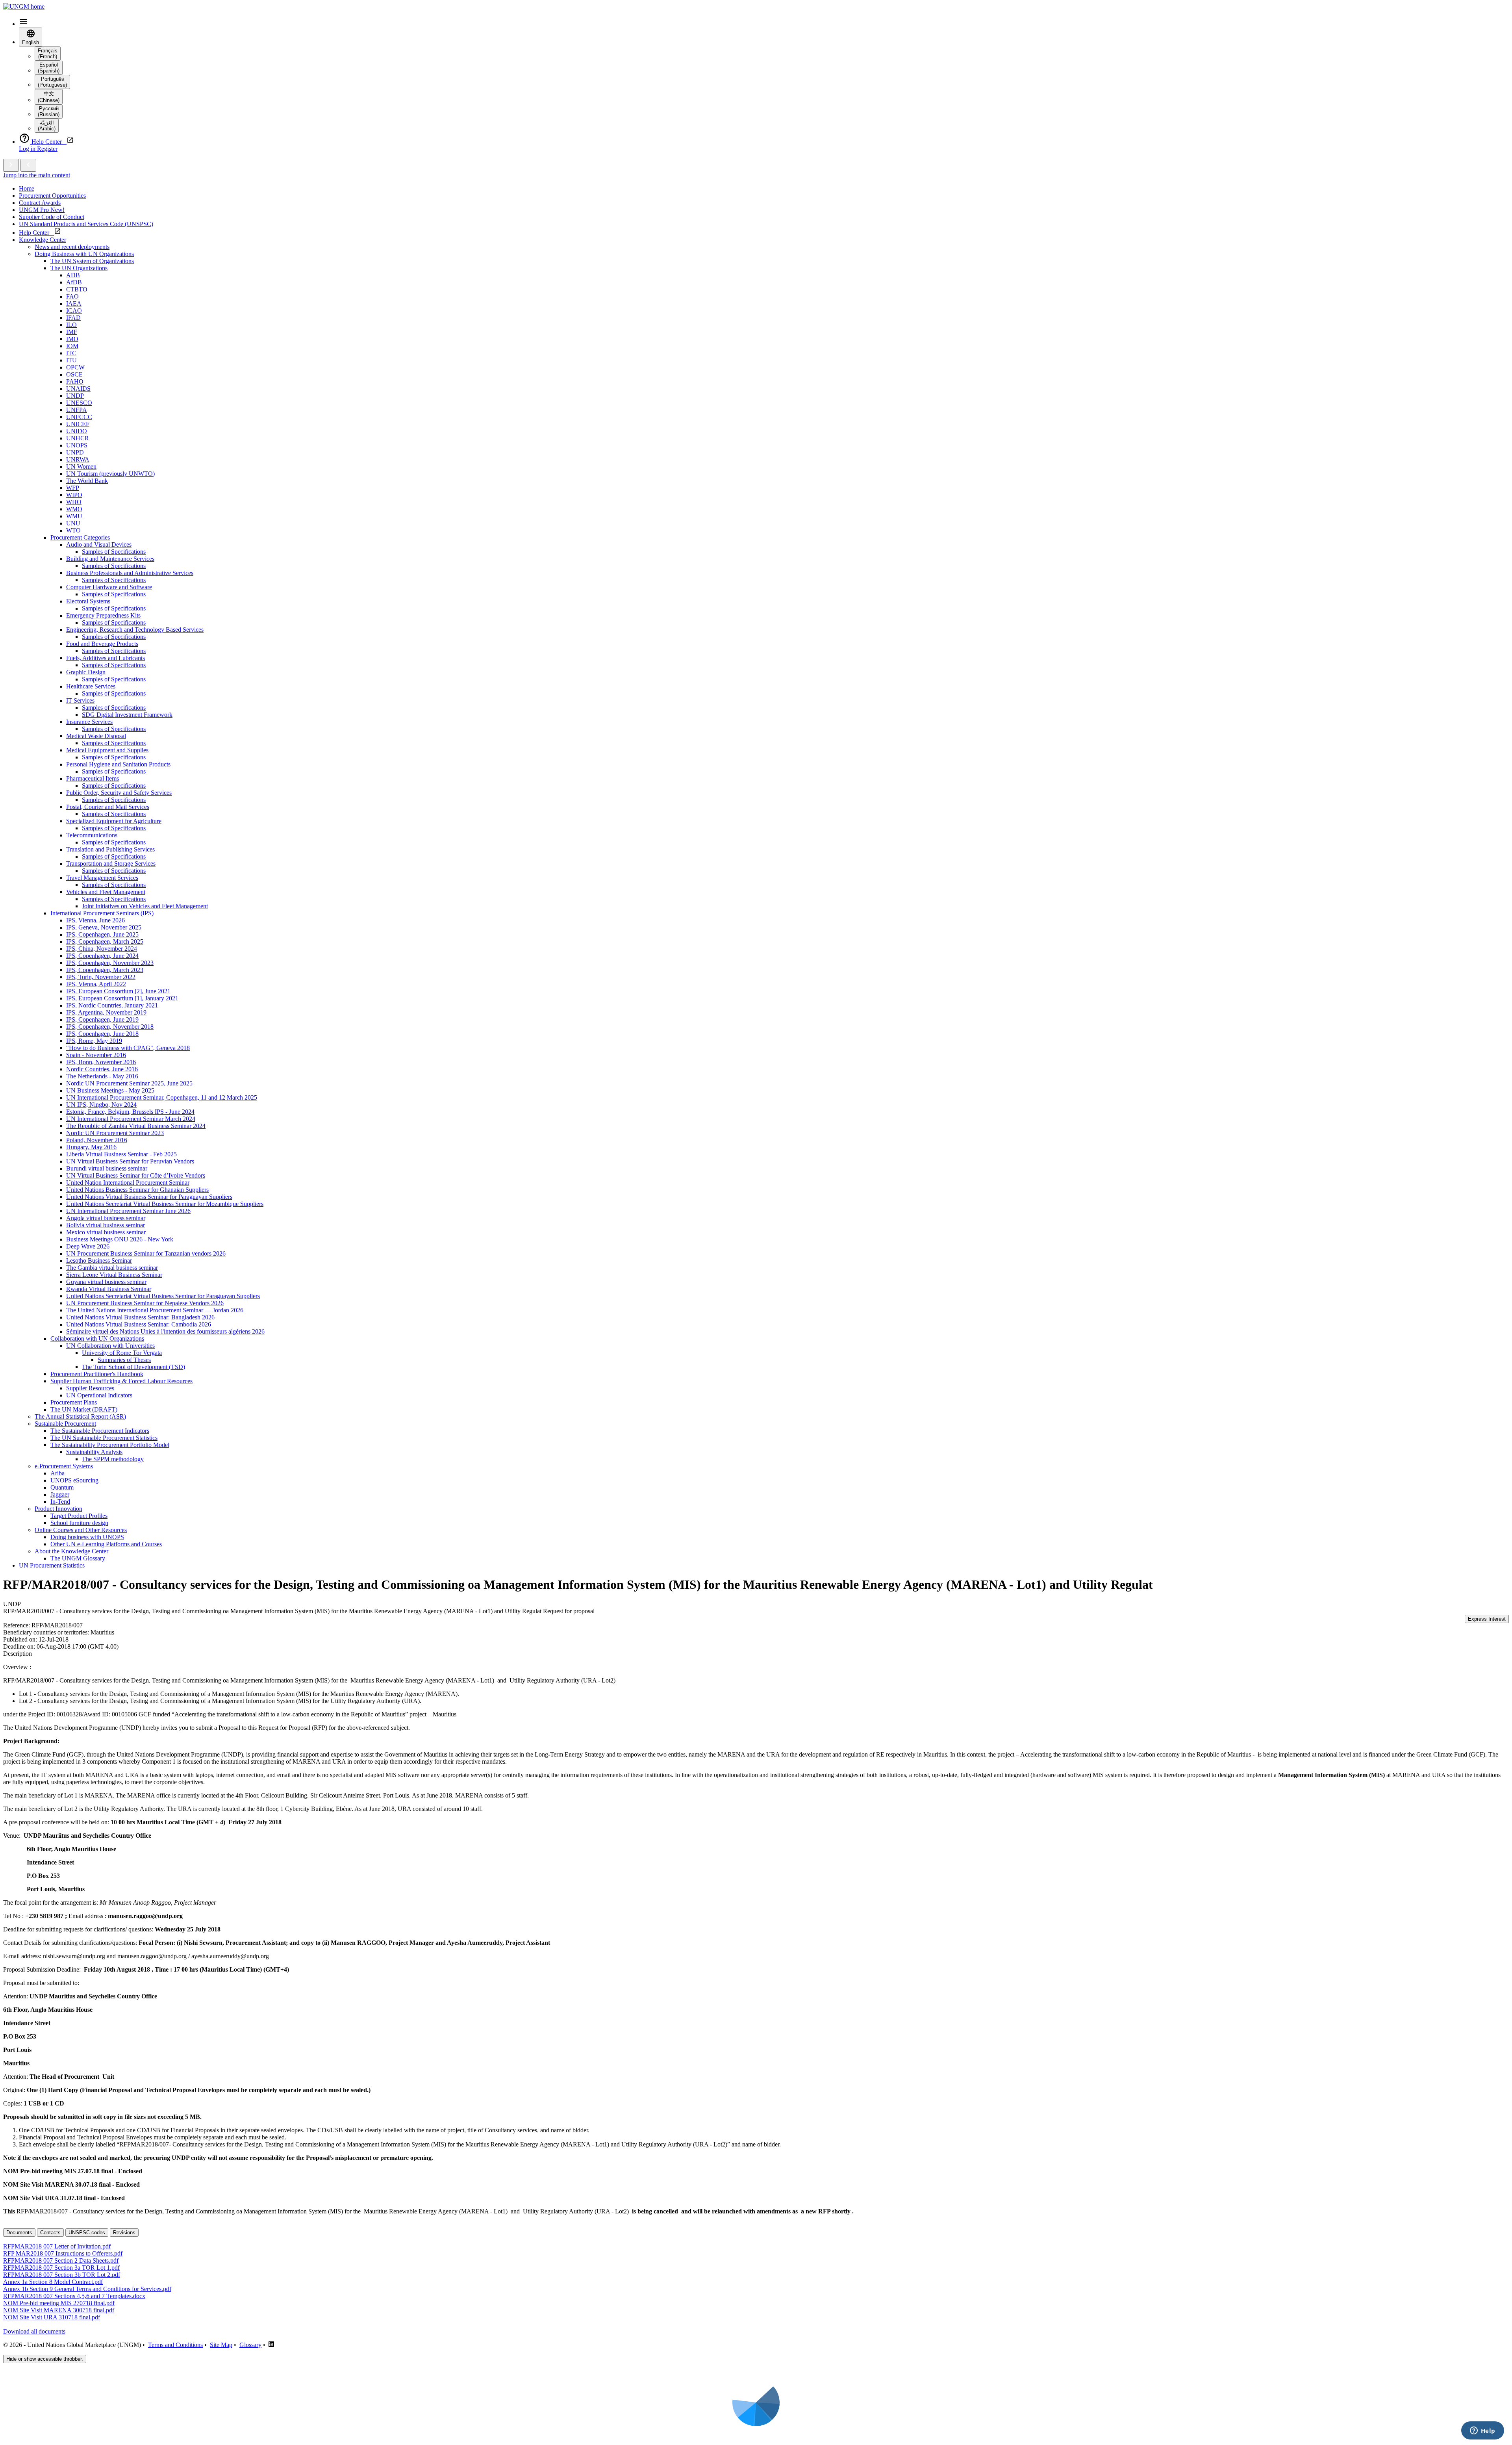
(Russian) (49, 111)
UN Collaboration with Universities (110, 1346)
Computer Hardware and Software (109, 587)
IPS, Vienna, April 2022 (96, 984)
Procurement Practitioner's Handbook (97, 1374)
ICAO (74, 311)
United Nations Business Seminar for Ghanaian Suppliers (137, 1190)
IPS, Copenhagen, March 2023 (105, 970)
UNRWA (78, 459)
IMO (72, 339)
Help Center (36, 233)
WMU (74, 516)
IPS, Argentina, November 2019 (106, 1012)
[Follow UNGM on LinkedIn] (271, 2345)
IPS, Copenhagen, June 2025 (102, 934)
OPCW (75, 367)
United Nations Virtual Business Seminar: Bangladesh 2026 (140, 1317)
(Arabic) (47, 126)
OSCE (74, 374)
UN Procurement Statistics (52, 1565)
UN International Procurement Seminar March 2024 (131, 1119)
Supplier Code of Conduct (52, 217)
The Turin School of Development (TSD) (133, 1367)
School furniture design (79, 1523)
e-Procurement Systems (64, 1466)
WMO (74, 509)
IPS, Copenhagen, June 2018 (102, 1034)
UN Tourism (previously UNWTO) (110, 474)
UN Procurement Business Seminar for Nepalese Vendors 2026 (145, 1303)
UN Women (81, 467)
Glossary (250, 2345)
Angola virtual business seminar (106, 1218)
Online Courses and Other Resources (81, 1530)
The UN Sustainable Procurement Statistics (104, 1438)
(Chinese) (49, 97)
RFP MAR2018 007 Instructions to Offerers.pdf (63, 2253)
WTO (73, 530)
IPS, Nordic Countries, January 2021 (112, 1005)
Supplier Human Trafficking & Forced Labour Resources (121, 1381)
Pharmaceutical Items (93, 778)
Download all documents (34, 2331)
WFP (73, 488)
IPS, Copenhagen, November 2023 (110, 963)
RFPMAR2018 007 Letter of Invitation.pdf (57, 2246)
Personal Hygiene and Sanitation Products (118, 764)
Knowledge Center (43, 240)
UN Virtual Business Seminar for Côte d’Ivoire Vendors (136, 1175)
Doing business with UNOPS (87, 1537)
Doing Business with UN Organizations (84, 254)
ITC (71, 353)
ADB (73, 275)
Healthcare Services (91, 686)
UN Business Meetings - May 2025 (110, 1090)
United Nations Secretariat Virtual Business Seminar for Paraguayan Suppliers (163, 1296)
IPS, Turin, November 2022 (101, 977)
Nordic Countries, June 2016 (102, 1069)
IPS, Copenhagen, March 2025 (105, 941)
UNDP (75, 396)
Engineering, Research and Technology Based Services (135, 630)
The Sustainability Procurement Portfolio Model (110, 1445)
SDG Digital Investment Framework (127, 715)
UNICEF (78, 424)
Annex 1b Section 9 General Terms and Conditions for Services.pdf (87, 2289)
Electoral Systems (88, 601)
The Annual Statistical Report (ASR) (80, 1416)
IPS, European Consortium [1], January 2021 (122, 998)
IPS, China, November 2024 (102, 949)
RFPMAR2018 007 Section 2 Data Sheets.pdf (61, 2260)
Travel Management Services (102, 878)
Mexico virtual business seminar (106, 1232)
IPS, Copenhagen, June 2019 (102, 1019)
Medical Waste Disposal (96, 736)
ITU (71, 360)
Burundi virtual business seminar (107, 1168)
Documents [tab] (19, 2233)
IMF (72, 332)
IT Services (80, 700)
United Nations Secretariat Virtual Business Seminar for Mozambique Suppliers (165, 1204)
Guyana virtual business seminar (106, 1282)
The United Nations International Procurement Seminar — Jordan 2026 (155, 1310)
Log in (28, 149)
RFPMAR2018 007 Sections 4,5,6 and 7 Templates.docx (74, 2296)
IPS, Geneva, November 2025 (104, 927)
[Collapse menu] (28, 165)
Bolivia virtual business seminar (106, 1225)
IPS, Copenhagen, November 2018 (110, 1027)
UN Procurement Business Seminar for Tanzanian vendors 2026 (146, 1253)
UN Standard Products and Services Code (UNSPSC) (86, 224)
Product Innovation (58, 1509)
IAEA (74, 303)
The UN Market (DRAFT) (84, 1409)
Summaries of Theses (124, 1360)
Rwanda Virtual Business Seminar (109, 1289)
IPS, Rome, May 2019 (94, 1041)
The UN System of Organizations (92, 261)
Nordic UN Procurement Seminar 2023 (115, 1133)
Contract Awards (40, 203)
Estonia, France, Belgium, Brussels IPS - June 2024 (130, 1112)
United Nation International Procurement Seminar (128, 1183)
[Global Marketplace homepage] (24, 6)
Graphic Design (86, 672)
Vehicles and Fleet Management (106, 892)
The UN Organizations (79, 268)
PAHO (75, 381)
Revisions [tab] (124, 2233)
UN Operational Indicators (99, 1395)
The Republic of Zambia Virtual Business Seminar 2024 (136, 1126)
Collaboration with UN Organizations (97, 1338)
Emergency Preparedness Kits (103, 615)
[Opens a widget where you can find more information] (1482, 2431)
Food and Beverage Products (102, 644)
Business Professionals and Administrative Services (130, 573)
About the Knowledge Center (71, 1551)
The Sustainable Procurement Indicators (100, 1431)
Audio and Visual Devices (99, 544)
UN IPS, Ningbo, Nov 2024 (101, 1105)
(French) (48, 54)
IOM (72, 346)
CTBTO (77, 289)
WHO (74, 502)
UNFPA (77, 410)
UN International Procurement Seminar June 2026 (128, 1211)
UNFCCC (79, 417)
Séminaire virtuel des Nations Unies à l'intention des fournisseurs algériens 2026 (165, 1331)
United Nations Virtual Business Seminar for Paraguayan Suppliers (149, 1197)
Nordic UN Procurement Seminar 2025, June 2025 (129, 1083)
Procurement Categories (80, 537)
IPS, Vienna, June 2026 (95, 920)
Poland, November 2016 (97, 1140)
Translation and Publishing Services (110, 849)
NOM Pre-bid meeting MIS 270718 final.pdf (59, 2303)
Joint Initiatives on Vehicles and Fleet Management (145, 906)
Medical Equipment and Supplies (107, 750)
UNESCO (79, 403)
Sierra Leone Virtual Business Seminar (114, 1275)
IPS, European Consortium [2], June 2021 (118, 991)
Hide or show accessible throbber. (45, 2359)
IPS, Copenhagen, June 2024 (102, 956)
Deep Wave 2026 (88, 1246)
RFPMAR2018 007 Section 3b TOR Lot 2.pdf (62, 2275)
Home (27, 188)
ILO (71, 325)
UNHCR (78, 438)
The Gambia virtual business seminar (112, 1268)
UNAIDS (78, 389)
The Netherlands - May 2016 (102, 1076)
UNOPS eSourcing (74, 1480)
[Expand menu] (11, 165)
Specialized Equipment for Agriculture (114, 821)
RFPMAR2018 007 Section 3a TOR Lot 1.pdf (61, 2268)
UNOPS (77, 445)
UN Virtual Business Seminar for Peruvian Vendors (130, 1161)
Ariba (57, 1473)
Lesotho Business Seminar (99, 1261)
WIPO (74, 495)
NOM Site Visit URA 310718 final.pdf (52, 2317)
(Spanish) (49, 68)
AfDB (74, 282)
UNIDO (77, 431)
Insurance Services (89, 722)
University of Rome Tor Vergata (122, 1353)
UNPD (75, 452)
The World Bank (87, 481)
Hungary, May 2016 (91, 1147)
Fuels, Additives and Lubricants (106, 658)
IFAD (73, 318)
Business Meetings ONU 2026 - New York (120, 1239)
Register (47, 149)
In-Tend (60, 1502)
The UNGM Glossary (78, 1558)
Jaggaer (60, 1494)
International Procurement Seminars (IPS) (102, 913)
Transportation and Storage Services (111, 864)
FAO (72, 296)
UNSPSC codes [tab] (87, 2233)
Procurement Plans (74, 1402)
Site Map (221, 2345)
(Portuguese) (52, 82)
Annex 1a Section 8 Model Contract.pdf (53, 2282)
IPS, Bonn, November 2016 (101, 1062)
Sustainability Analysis (94, 1452)
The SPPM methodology (113, 1459)
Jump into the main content (37, 175)
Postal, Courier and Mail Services (108, 807)
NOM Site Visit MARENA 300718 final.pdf (59, 2310)
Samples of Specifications (114, 552)
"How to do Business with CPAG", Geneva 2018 (128, 1048)
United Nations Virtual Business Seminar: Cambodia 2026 (139, 1324)
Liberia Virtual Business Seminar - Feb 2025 (121, 1154)
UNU (73, 523)
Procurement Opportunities (52, 196)
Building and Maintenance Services (110, 559)
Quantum (62, 1487)
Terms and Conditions (175, 2345)
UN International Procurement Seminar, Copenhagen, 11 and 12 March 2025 (162, 1097)
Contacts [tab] (50, 2233)
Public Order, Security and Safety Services (119, 793)
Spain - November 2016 (96, 1055)
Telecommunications (92, 835)
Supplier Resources (90, 1388)
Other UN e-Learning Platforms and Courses (106, 1544)
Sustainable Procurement (65, 1424)
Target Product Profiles (79, 1516)
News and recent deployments (72, 247)
